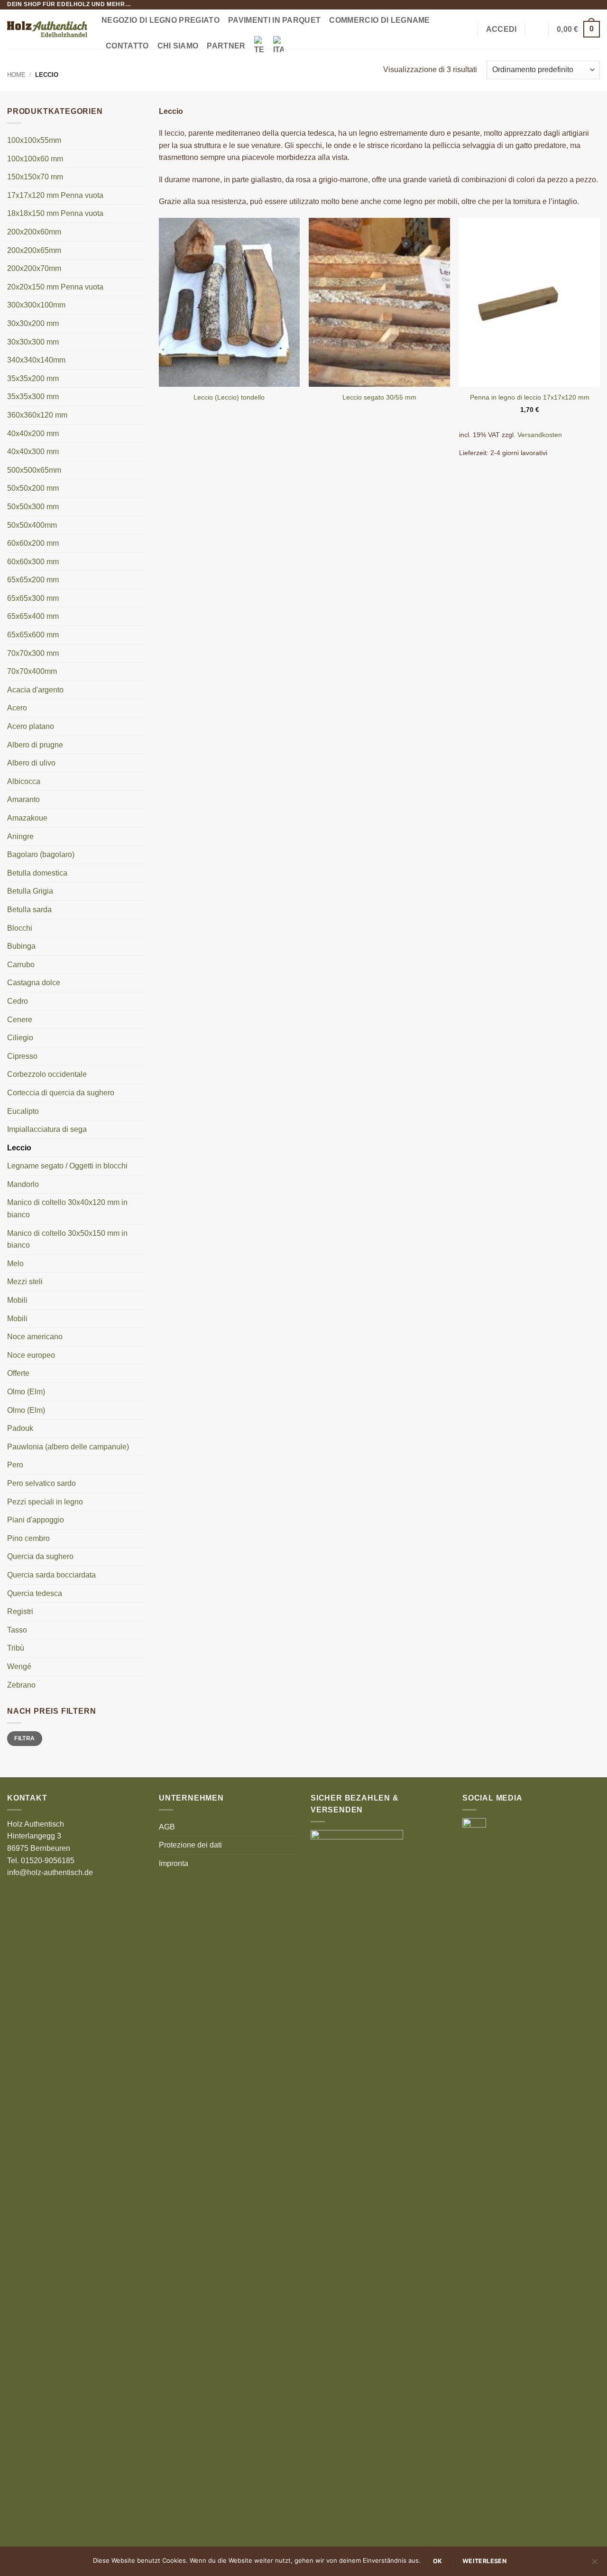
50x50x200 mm (33, 488)
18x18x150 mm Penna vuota (55, 213)
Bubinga (21, 946)
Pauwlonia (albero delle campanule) (68, 1447)
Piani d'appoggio (36, 1520)
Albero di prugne (35, 745)
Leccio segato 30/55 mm (379, 397)
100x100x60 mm (35, 159)
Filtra (24, 1738)
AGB (167, 1827)
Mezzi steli (25, 1282)
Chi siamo (178, 46)
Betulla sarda (29, 910)
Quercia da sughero (40, 1556)
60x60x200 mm (33, 543)
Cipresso (22, 1056)
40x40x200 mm (33, 434)
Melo (15, 1264)
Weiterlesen (484, 2561)
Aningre (20, 836)
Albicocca (24, 781)
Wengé (19, 1666)
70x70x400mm (32, 671)
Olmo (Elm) (26, 1392)
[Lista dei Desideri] (537, 29)
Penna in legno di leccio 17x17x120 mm (530, 397)
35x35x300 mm (33, 397)
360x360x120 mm (37, 415)
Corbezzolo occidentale (47, 1074)
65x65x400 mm (33, 616)
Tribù (16, 1648)
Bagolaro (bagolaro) (41, 854)
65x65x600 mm (33, 635)
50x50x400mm (32, 525)
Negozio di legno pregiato (161, 20)
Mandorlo (23, 1184)
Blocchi (20, 928)
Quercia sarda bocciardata (51, 1575)
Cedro (18, 1001)
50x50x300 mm (33, 507)
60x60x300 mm (33, 562)
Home (16, 75)
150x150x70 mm (35, 177)
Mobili (17, 1300)
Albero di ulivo (31, 763)
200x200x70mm (34, 268)
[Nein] (594, 2564)
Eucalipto (23, 1111)
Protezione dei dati (190, 1845)
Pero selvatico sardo (41, 1483)
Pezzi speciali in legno (45, 1502)
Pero (15, 1465)
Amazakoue (27, 818)
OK (438, 2561)
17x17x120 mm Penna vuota (55, 195)
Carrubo (21, 965)
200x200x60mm (34, 232)
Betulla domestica (37, 873)
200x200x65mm (34, 250)
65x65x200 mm (33, 580)
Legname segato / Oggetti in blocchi (67, 1166)
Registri (20, 1611)
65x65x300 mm (33, 598)
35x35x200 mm (33, 378)
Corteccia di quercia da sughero (61, 1093)
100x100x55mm (34, 140)
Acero (17, 708)
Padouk (20, 1428)
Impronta (174, 1863)
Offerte (18, 1373)
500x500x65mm (34, 470)
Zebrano (21, 1685)
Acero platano (31, 726)
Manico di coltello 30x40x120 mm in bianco (67, 1209)
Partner (226, 46)
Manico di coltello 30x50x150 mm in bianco (67, 1239)
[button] (466, 29)
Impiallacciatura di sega (47, 1129)
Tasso (17, 1630)
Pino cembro (28, 1538)
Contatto (127, 46)
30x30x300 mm (33, 342)
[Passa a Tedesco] (259, 46)
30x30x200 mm (33, 323)
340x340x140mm (36, 360)
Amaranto (23, 799)
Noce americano (35, 1337)
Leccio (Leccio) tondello (229, 397)
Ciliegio (20, 1038)
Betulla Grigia (30, 891)
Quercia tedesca (35, 1593)
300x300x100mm (36, 305)
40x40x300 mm (33, 452)
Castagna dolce (34, 983)
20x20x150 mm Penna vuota (55, 287)
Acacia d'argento (35, 690)
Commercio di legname (379, 20)
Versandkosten (540, 435)
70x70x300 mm (33, 653)
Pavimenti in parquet (274, 20)
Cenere (20, 1020)
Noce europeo (31, 1355)
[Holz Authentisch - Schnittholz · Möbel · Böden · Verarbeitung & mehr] (47, 29)
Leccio (19, 1148)
